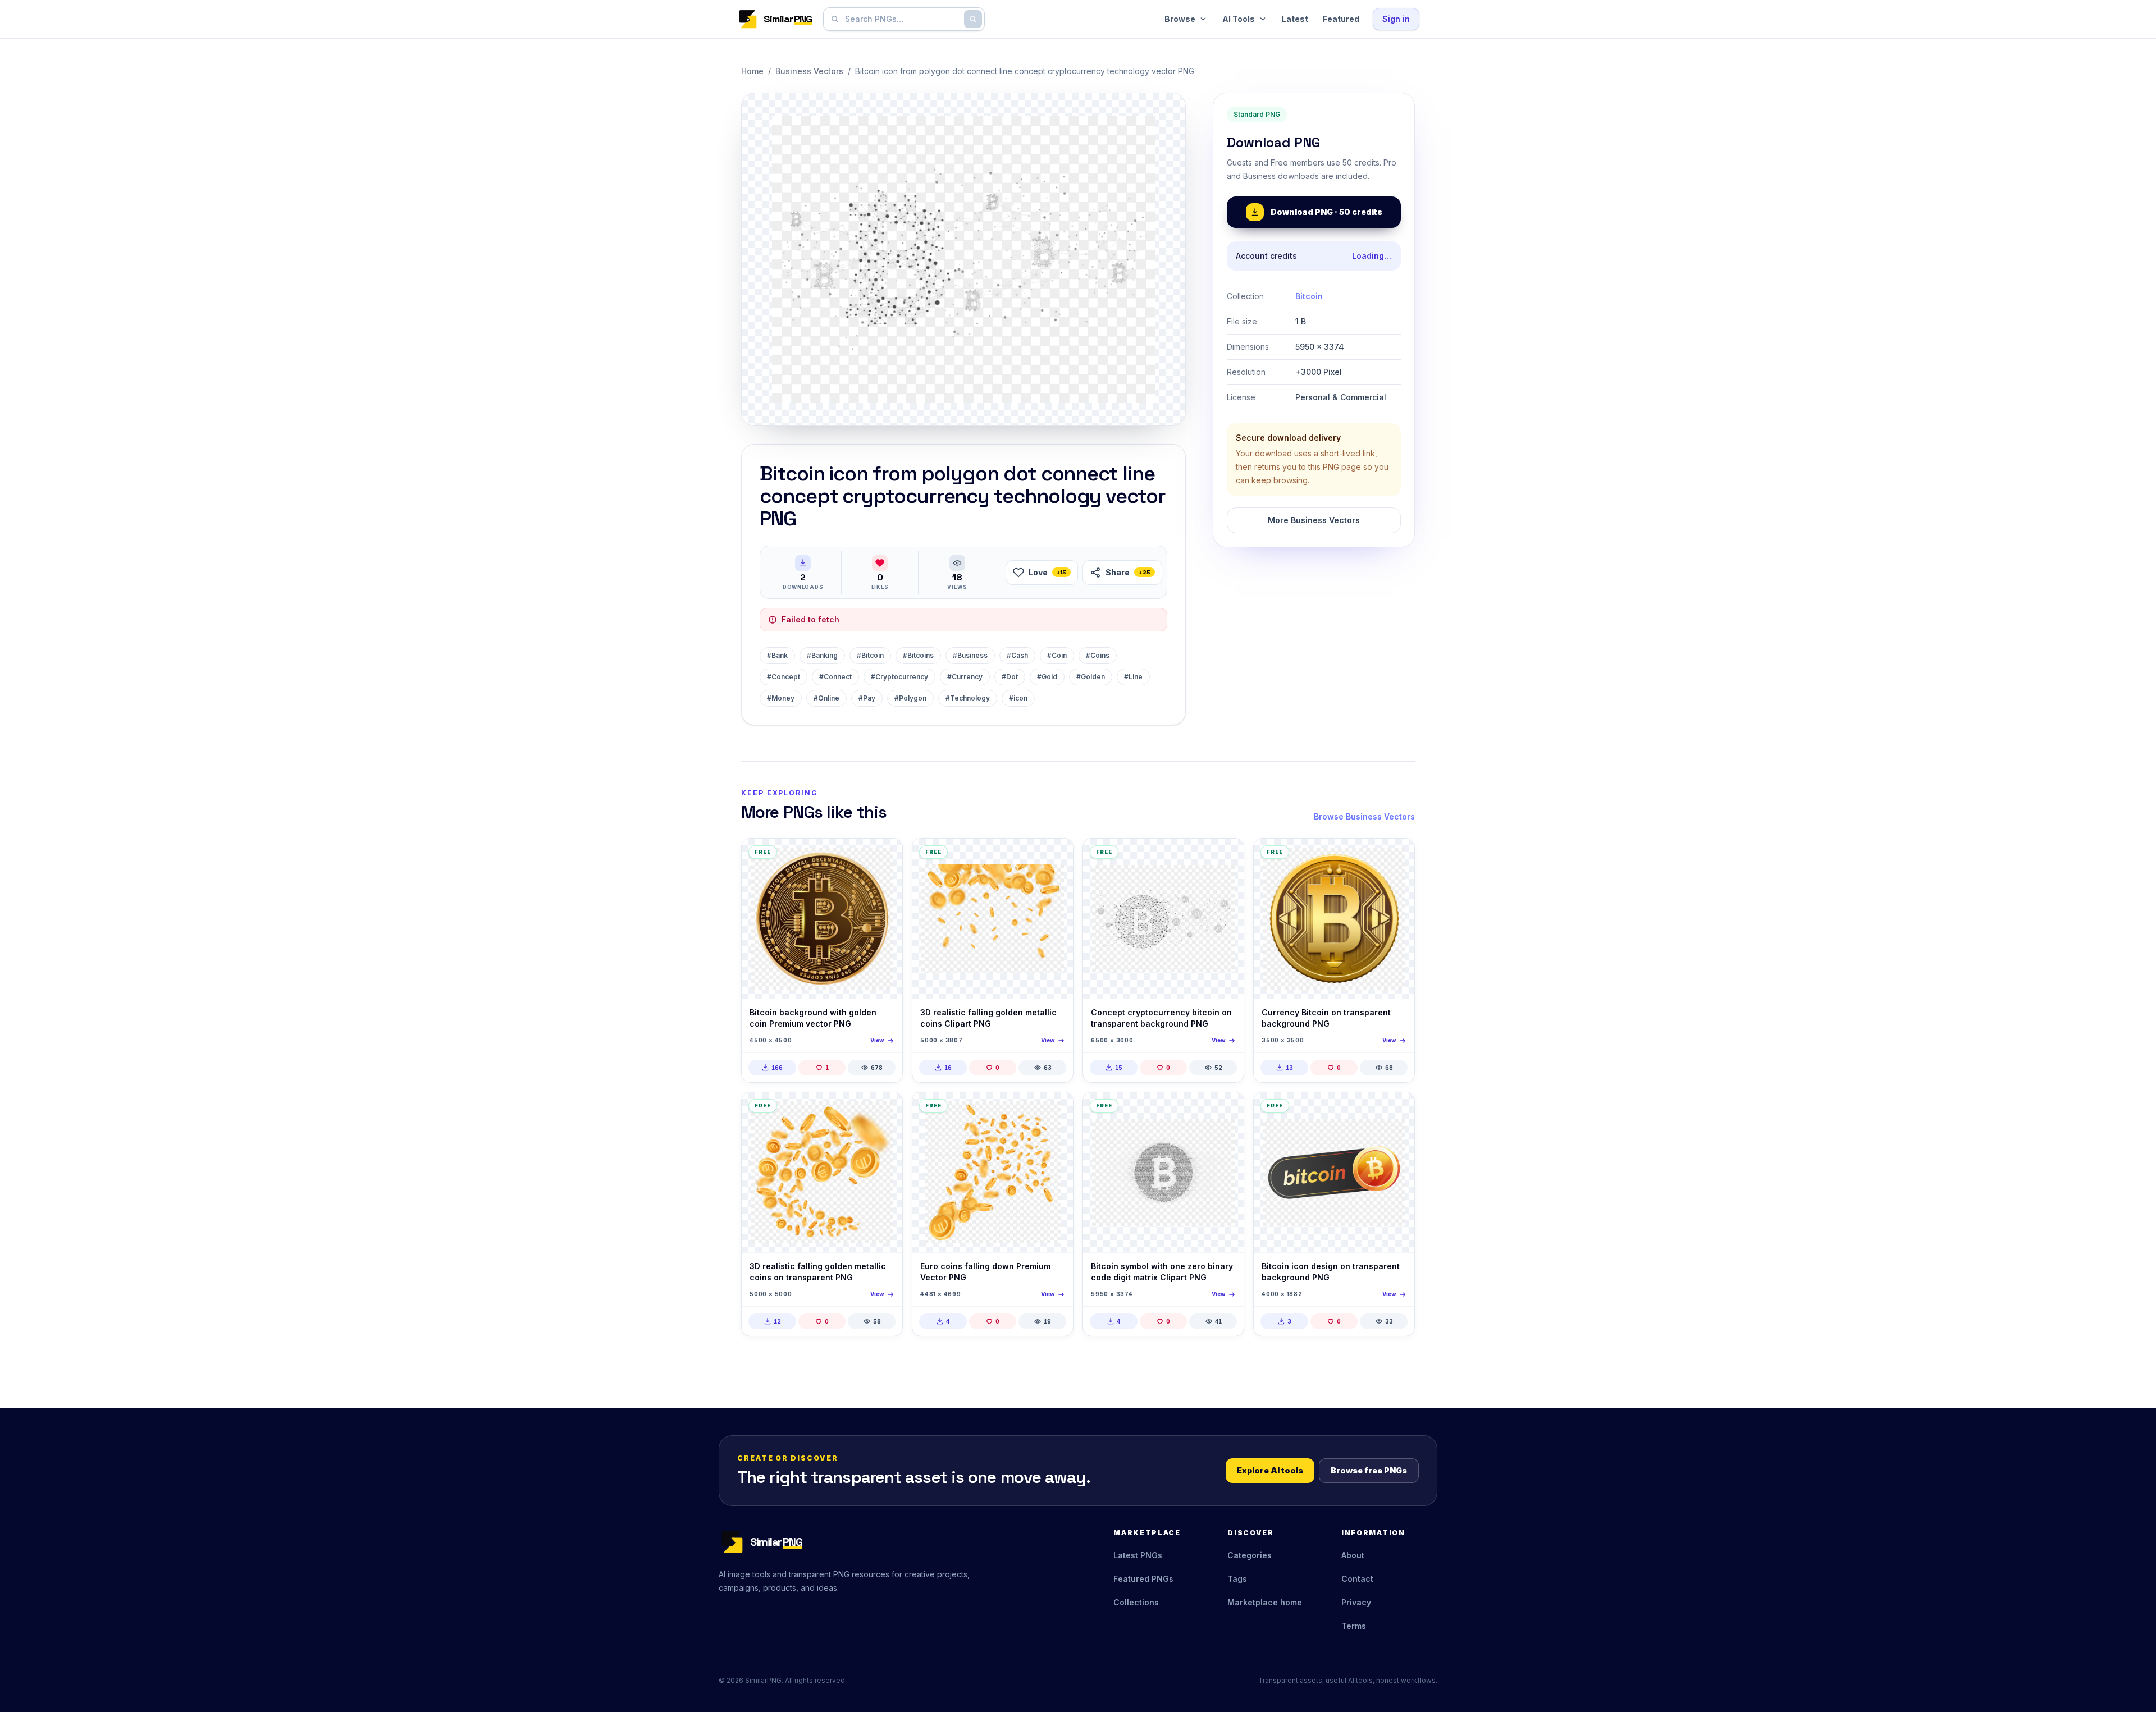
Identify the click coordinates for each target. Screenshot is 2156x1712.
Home (752, 71)
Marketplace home (1265, 1602)
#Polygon (910, 698)
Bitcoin (1309, 296)
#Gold (1047, 677)
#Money (781, 698)
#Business (970, 655)
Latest (1295, 19)
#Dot (1010, 677)
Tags (1237, 1579)
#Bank (777, 655)
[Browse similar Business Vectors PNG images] (884, 857)
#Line (1133, 677)
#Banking (822, 655)
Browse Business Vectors (1364, 816)
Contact (1357, 1579)
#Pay (867, 698)
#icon (1018, 698)
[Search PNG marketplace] (973, 19)
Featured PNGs (1143, 1579)
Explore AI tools (1270, 1470)
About (1353, 1555)
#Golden (1091, 677)
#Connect (835, 677)
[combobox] (902, 19)
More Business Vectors (1314, 520)
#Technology (968, 698)
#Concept (784, 677)
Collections (1136, 1602)
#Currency (965, 677)
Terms (1354, 1626)
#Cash (1017, 655)
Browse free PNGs (1369, 1470)
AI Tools (1239, 19)
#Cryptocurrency (899, 677)
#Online (826, 698)
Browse (1180, 19)
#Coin (1057, 655)
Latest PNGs (1138, 1555)
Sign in (1396, 19)
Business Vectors (809, 71)
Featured (1341, 19)
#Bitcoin (870, 655)
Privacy (1356, 1602)
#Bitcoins (918, 655)
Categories (1250, 1555)
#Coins (1098, 655)
